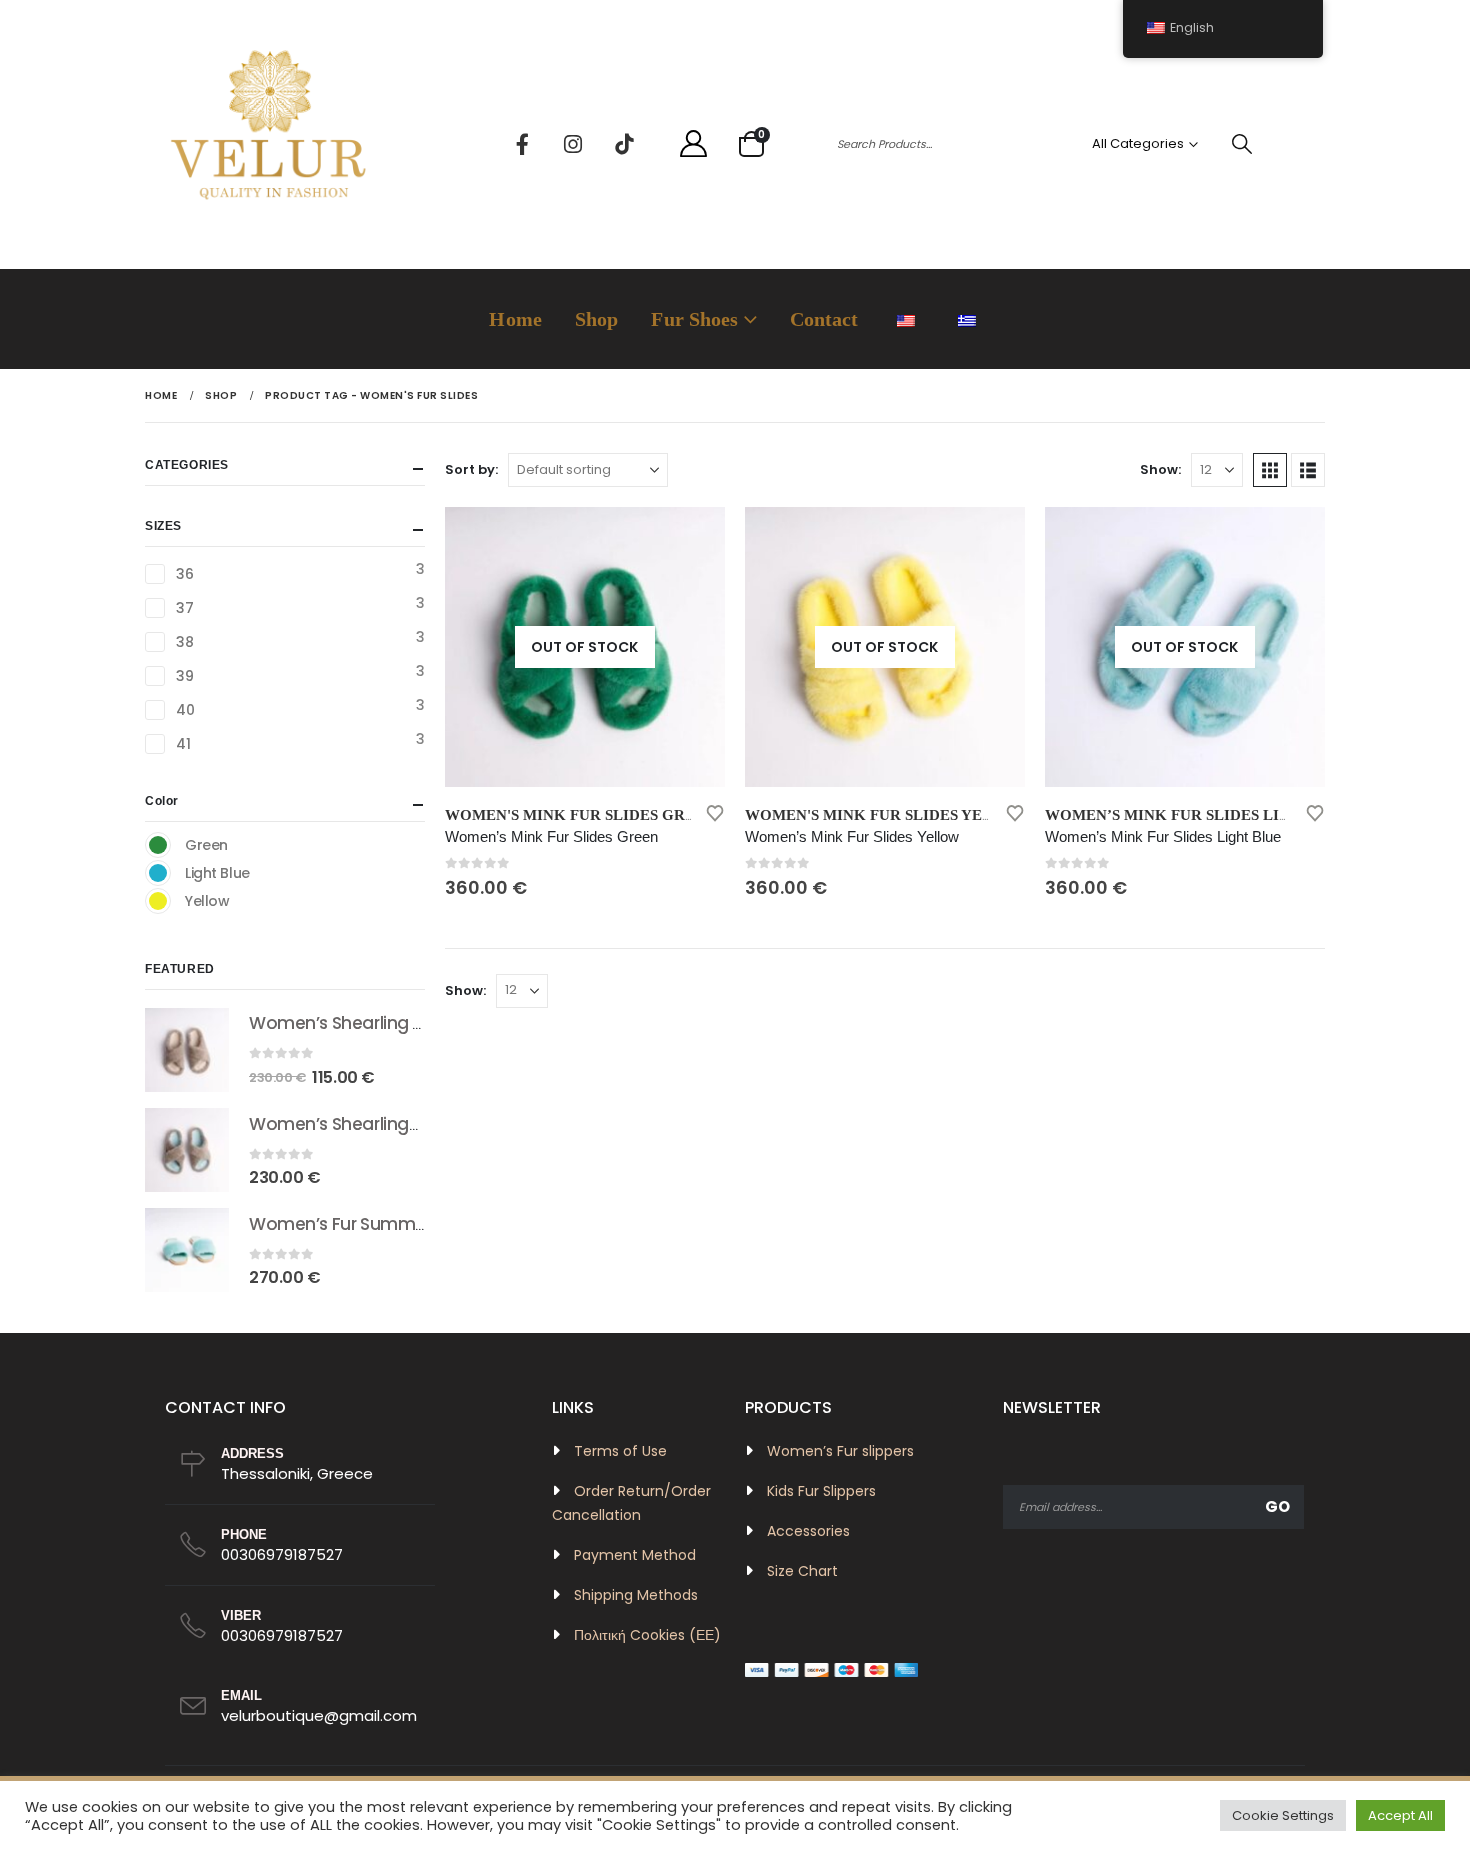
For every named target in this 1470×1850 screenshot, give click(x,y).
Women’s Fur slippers (840, 1451)
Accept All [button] (1400, 1815)
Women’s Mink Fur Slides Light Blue (1201, 815)
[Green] (158, 845)
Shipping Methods (636, 1595)
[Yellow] (158, 901)
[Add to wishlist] (715, 811)
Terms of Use (620, 1451)
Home (515, 319)
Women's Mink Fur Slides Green (580, 815)
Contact (824, 319)
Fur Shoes (694, 319)
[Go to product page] (187, 1050)
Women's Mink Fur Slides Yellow (887, 815)
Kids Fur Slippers (821, 1491)
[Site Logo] (270, 144)
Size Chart (802, 1571)
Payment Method (635, 1555)
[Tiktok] (624, 144)
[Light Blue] (158, 873)
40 (185, 710)
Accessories (808, 1531)
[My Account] (693, 144)
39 (184, 676)
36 (184, 574)
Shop (596, 319)
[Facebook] (522, 144)
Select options (692, 540)
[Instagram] (573, 144)
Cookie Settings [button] (1283, 1815)
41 (183, 744)
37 (184, 608)
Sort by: (471, 469)
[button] (1270, 470)
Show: (1160, 469)
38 (184, 642)
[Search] (1242, 144)
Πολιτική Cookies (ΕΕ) (647, 1635)
